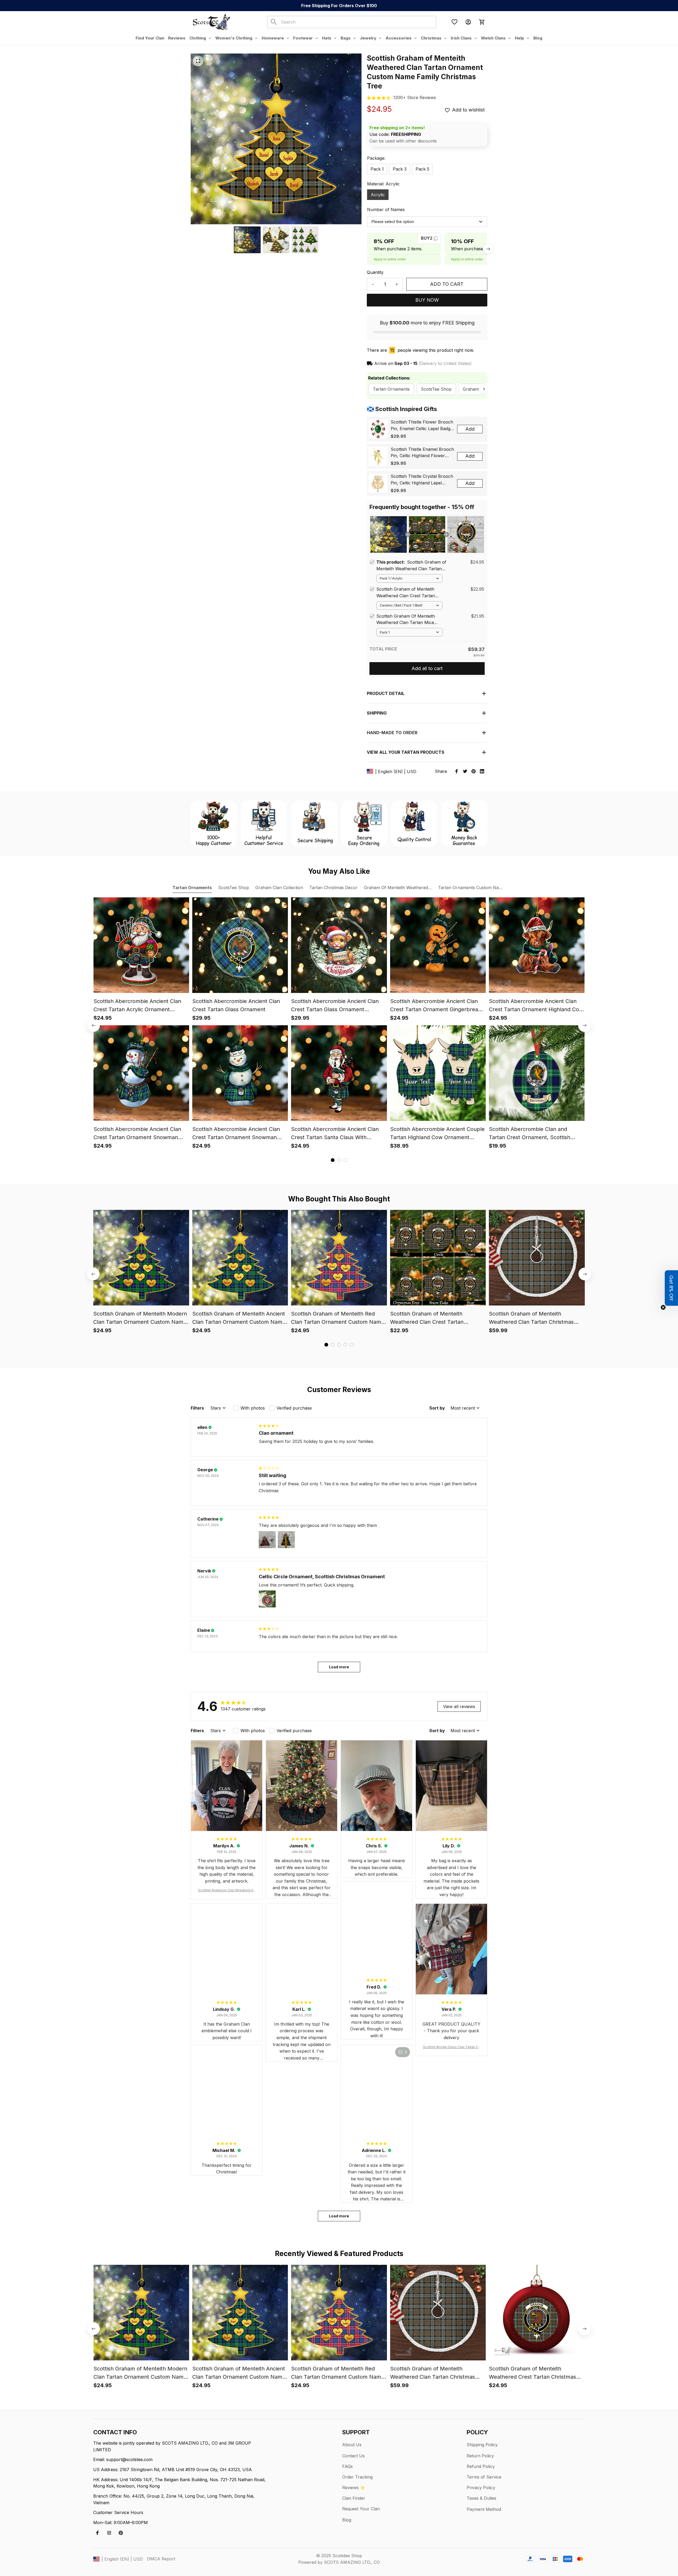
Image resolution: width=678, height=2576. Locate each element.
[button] (671, 1288)
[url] (415, 98)
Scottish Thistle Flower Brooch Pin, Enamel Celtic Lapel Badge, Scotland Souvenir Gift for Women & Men (422, 426)
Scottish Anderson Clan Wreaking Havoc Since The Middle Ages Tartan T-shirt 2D (227, 1890)
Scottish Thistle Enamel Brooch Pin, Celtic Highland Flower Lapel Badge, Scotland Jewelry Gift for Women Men (422, 453)
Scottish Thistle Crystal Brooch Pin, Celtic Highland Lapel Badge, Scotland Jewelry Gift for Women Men (422, 480)
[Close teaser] (663, 1307)
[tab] (333, 1160)
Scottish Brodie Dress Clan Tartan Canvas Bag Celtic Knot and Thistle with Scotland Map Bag (451, 2047)
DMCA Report (161, 2559)
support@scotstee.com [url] (129, 2459)
